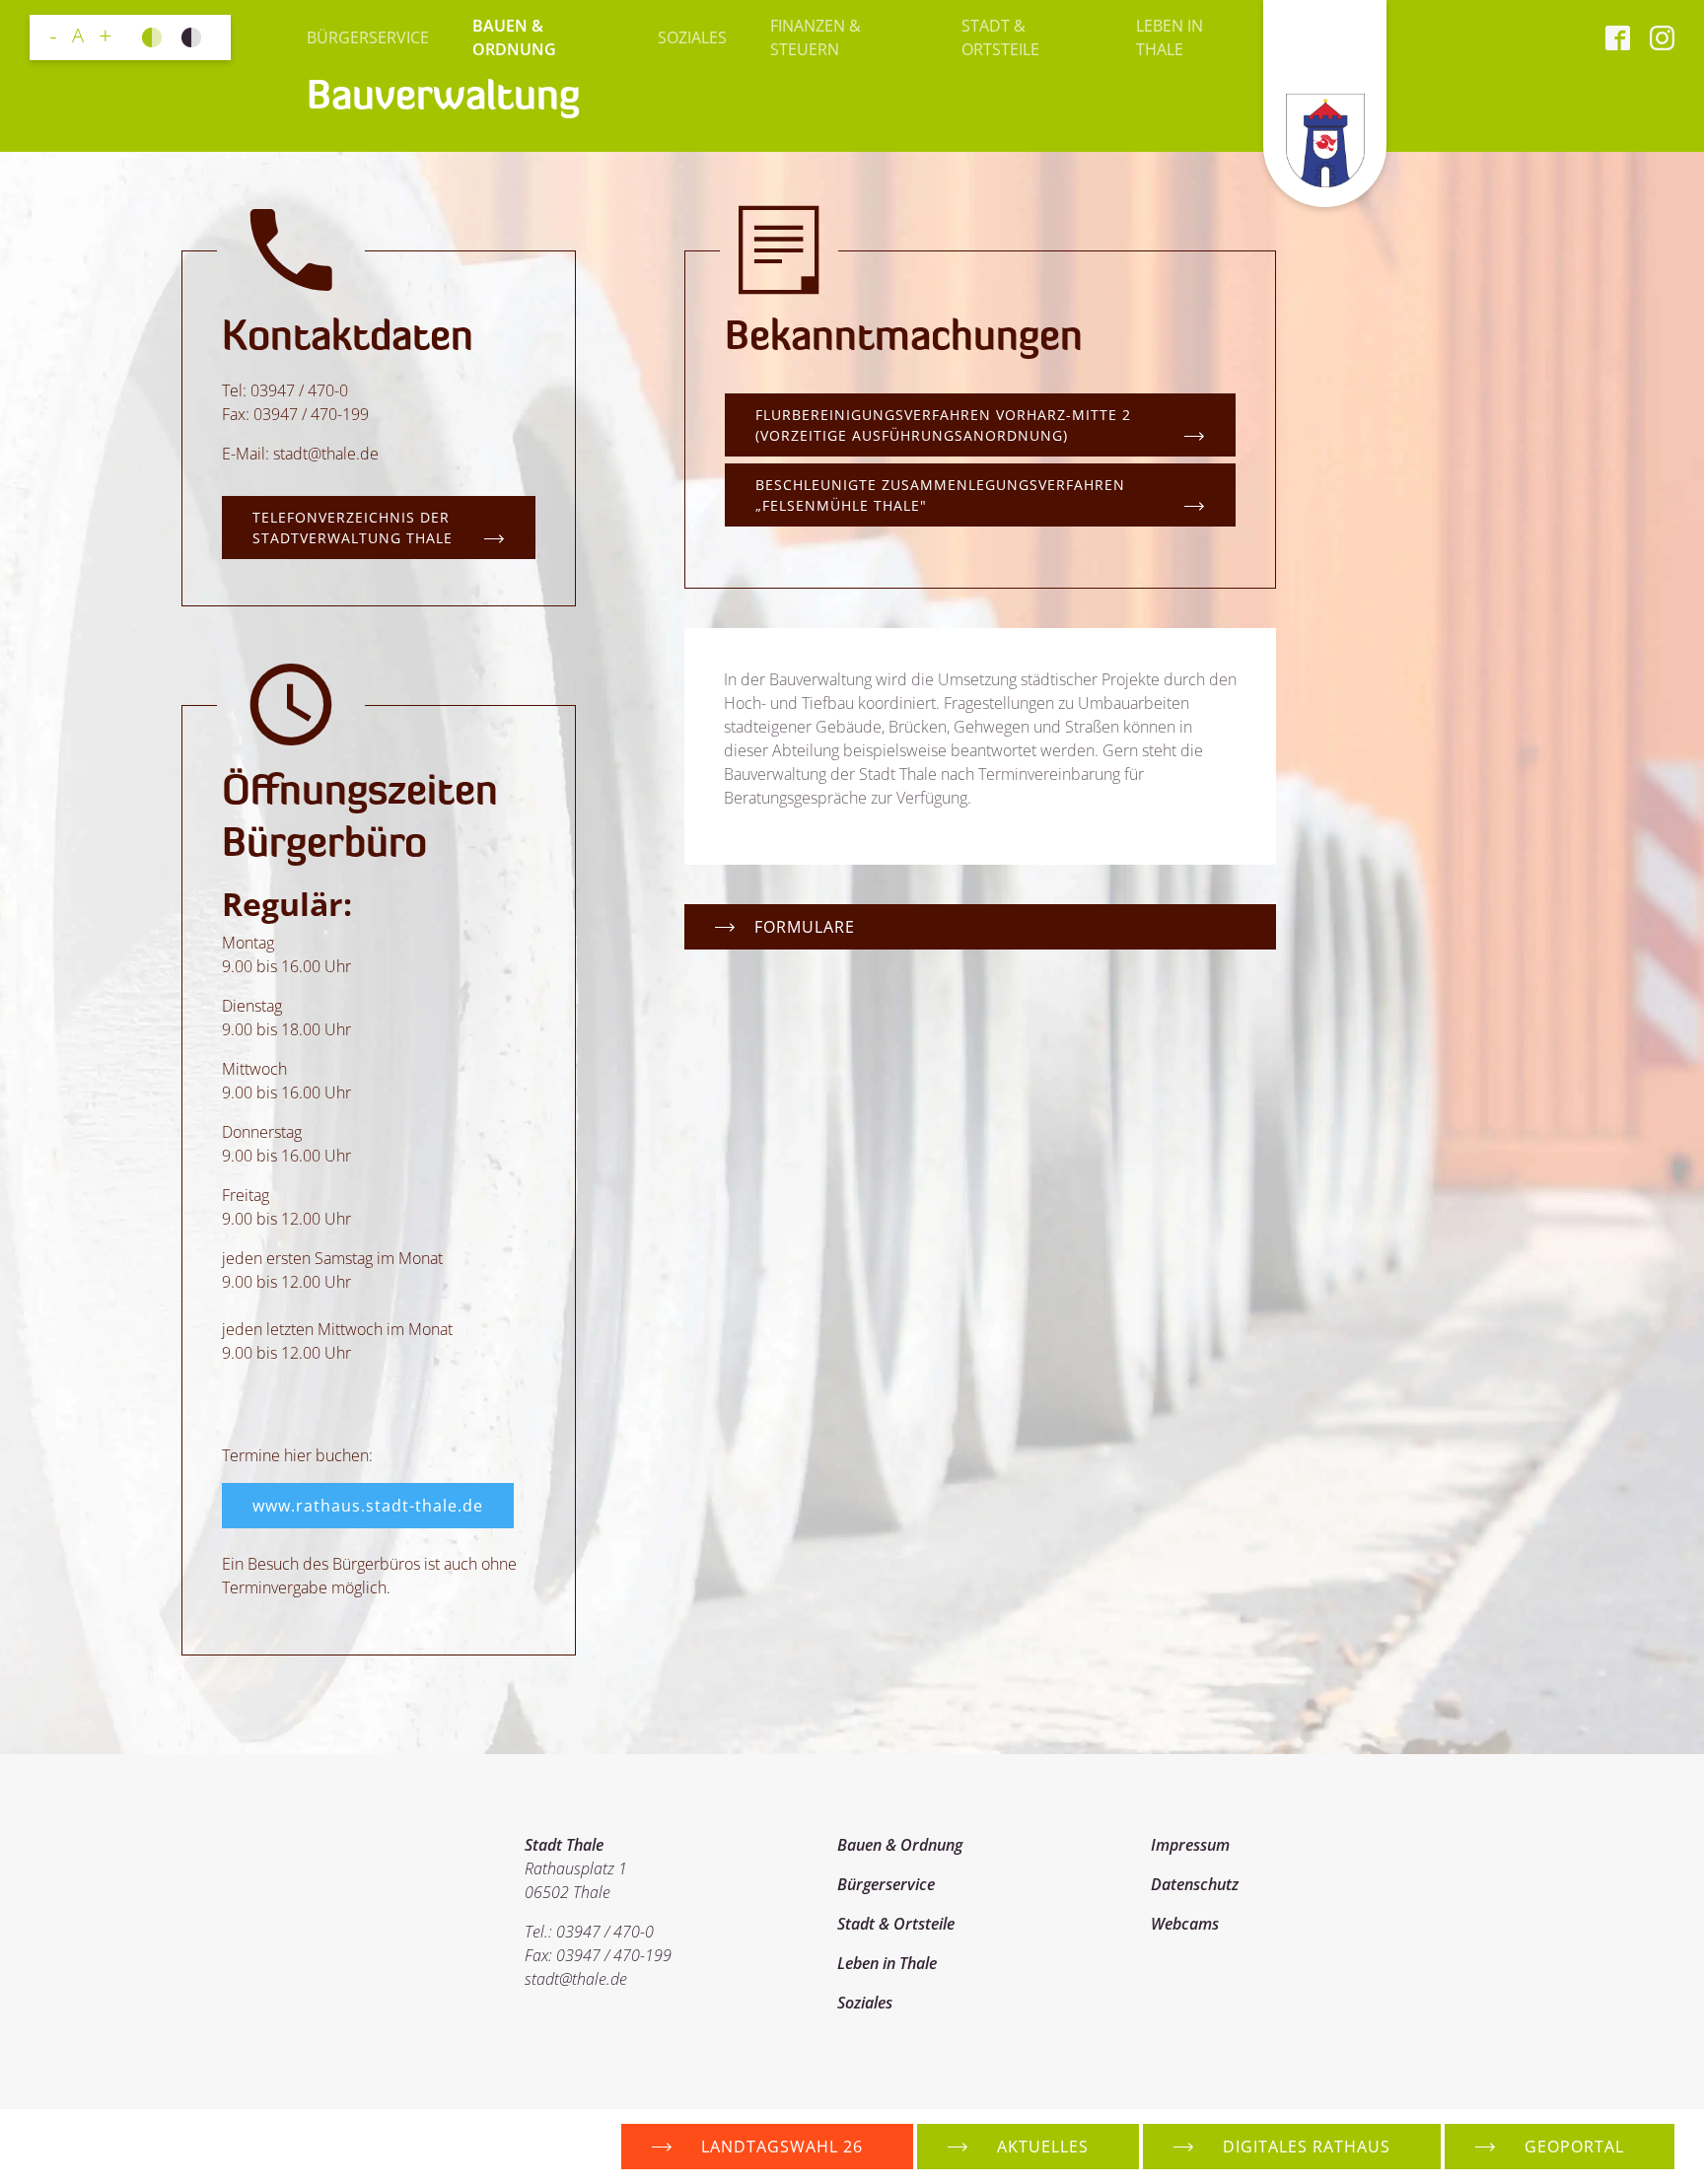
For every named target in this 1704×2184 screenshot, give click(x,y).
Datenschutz (1195, 1884)
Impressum (1190, 1845)
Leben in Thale (1170, 37)
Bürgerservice (368, 37)
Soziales (692, 37)
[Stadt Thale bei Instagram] (1652, 37)
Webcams (1185, 1924)
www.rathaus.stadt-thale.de (368, 1506)
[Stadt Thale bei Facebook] (1618, 37)
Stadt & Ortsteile (1000, 37)
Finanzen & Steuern (816, 37)
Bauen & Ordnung (514, 37)
